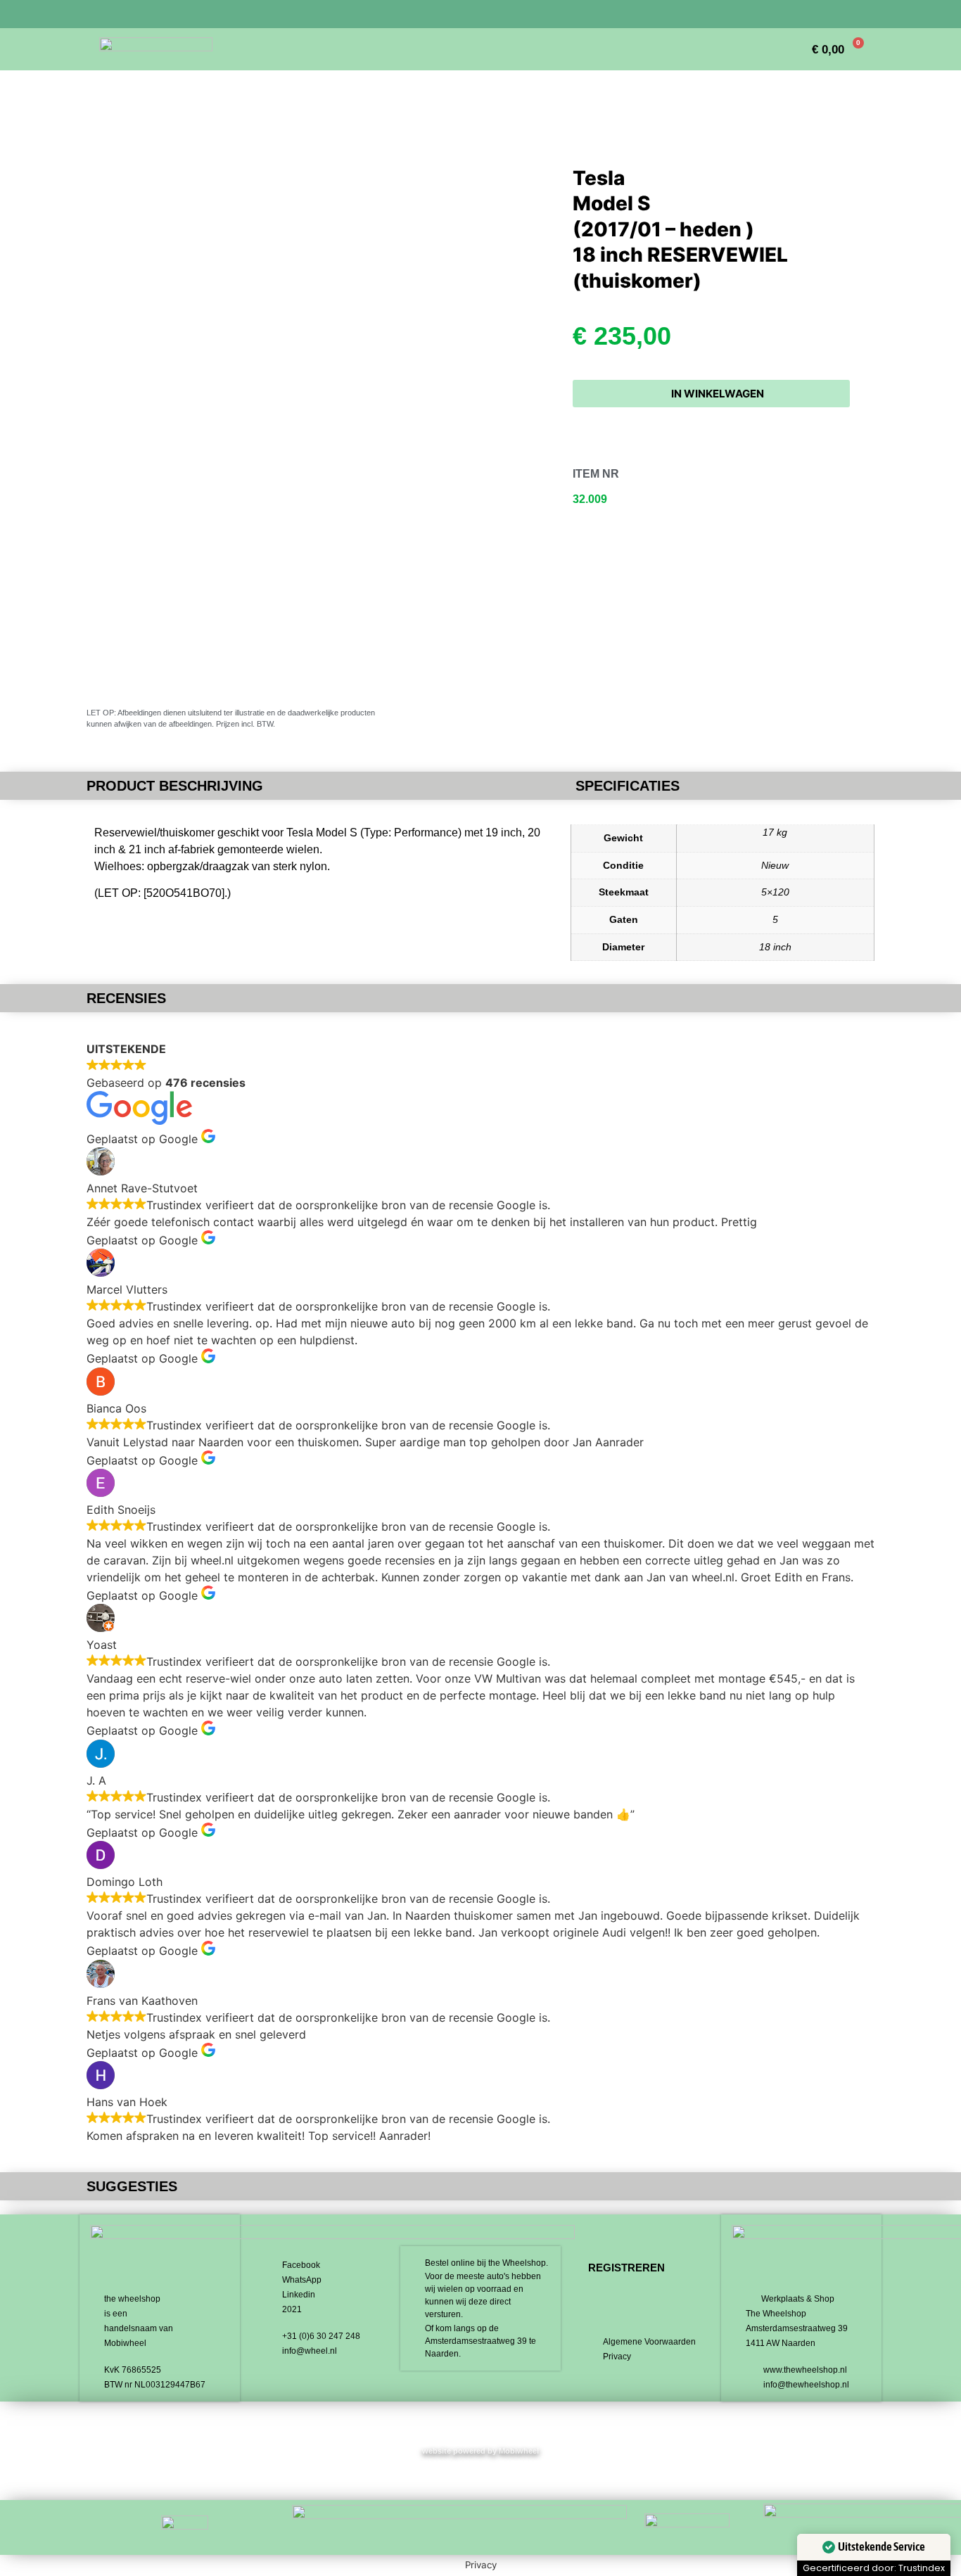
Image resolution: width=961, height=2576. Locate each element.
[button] (711, 394)
